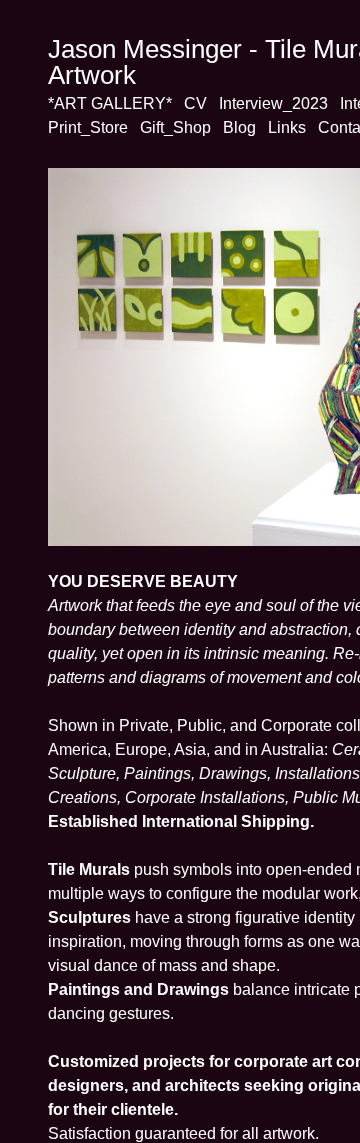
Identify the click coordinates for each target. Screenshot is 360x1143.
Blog (233, 128)
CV (191, 104)
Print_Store (86, 128)
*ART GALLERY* (108, 104)
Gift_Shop (171, 128)
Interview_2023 (265, 104)
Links (278, 128)
